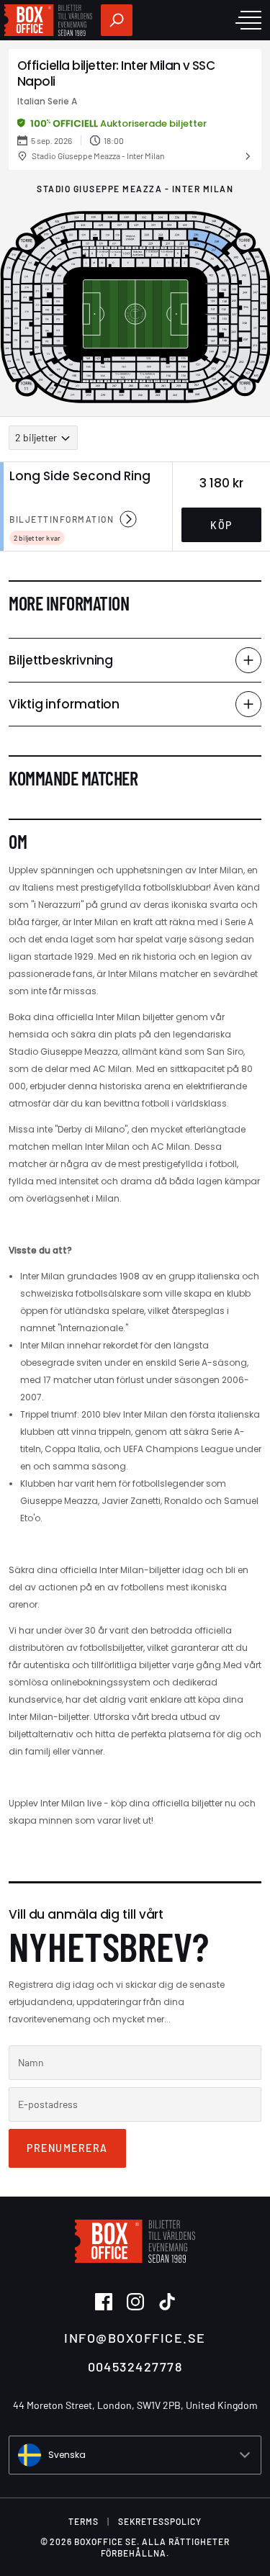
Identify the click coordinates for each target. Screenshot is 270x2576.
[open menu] (248, 20)
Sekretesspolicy (160, 2521)
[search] (117, 20)
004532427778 (135, 2366)
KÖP (221, 525)
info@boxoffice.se (135, 2338)
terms (84, 2521)
